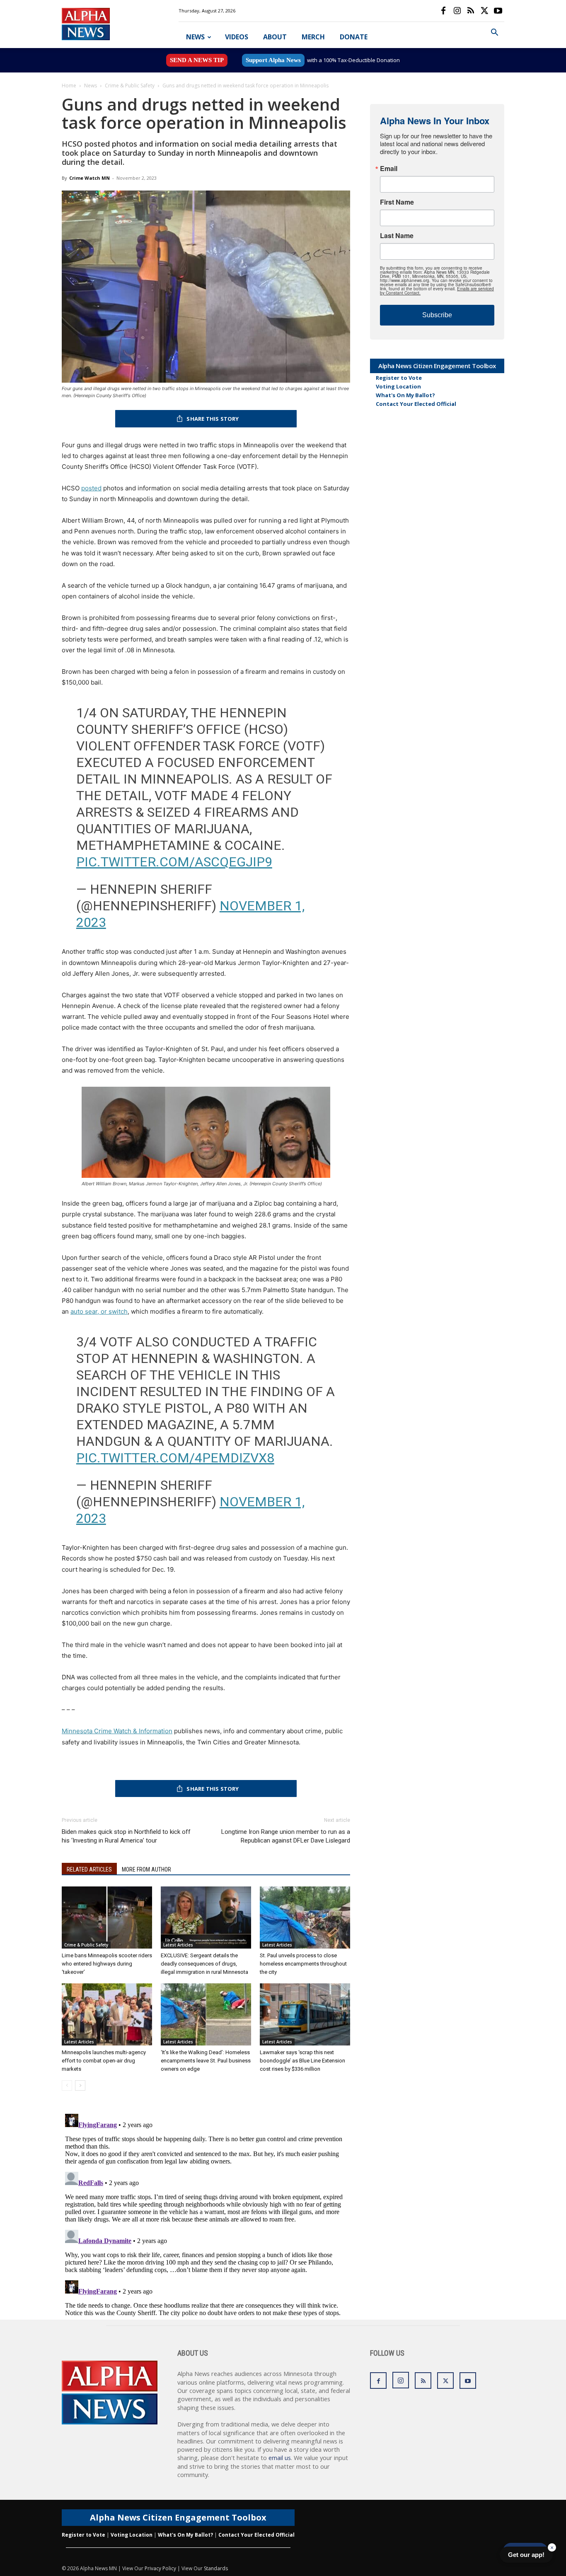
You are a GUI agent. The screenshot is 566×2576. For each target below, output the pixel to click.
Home (69, 86)
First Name (397, 202)
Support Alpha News (273, 60)
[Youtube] (498, 11)
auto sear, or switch (99, 1311)
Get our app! (526, 2555)
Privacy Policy (160, 2568)
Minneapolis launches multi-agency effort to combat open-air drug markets (104, 2061)
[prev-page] (67, 2085)
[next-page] (80, 2085)
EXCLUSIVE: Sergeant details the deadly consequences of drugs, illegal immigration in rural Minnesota (204, 1964)
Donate (354, 37)
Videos (237, 37)
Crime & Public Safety (130, 86)
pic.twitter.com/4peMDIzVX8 (175, 1458)
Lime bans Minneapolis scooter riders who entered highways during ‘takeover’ (107, 1964)
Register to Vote (399, 378)
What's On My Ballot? (405, 395)
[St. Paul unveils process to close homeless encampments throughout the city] (305, 1918)
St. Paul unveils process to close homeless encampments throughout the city (303, 1964)
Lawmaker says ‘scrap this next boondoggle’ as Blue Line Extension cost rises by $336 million (302, 2061)
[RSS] (471, 11)
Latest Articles (178, 1945)
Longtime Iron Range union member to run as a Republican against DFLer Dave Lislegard (286, 1836)
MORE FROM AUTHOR (146, 1869)
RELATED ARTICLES (89, 1869)
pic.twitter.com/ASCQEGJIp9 (174, 862)
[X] (484, 11)
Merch (313, 37)
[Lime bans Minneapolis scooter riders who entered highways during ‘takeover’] (107, 1918)
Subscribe (437, 315)
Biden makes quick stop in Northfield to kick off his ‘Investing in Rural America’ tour (126, 1836)
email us (280, 2458)
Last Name (397, 236)
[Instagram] (457, 11)
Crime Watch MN (89, 178)
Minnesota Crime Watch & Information (117, 1731)
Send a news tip (197, 60)
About (275, 37)
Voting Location (398, 386)
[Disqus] (206, 2214)
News (195, 37)
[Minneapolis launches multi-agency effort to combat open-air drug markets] (107, 2014)
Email (389, 169)
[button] (494, 33)
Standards (216, 2568)
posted (91, 488)
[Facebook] (443, 11)
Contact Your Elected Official (416, 404)
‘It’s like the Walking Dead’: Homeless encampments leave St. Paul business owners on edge (206, 2061)
